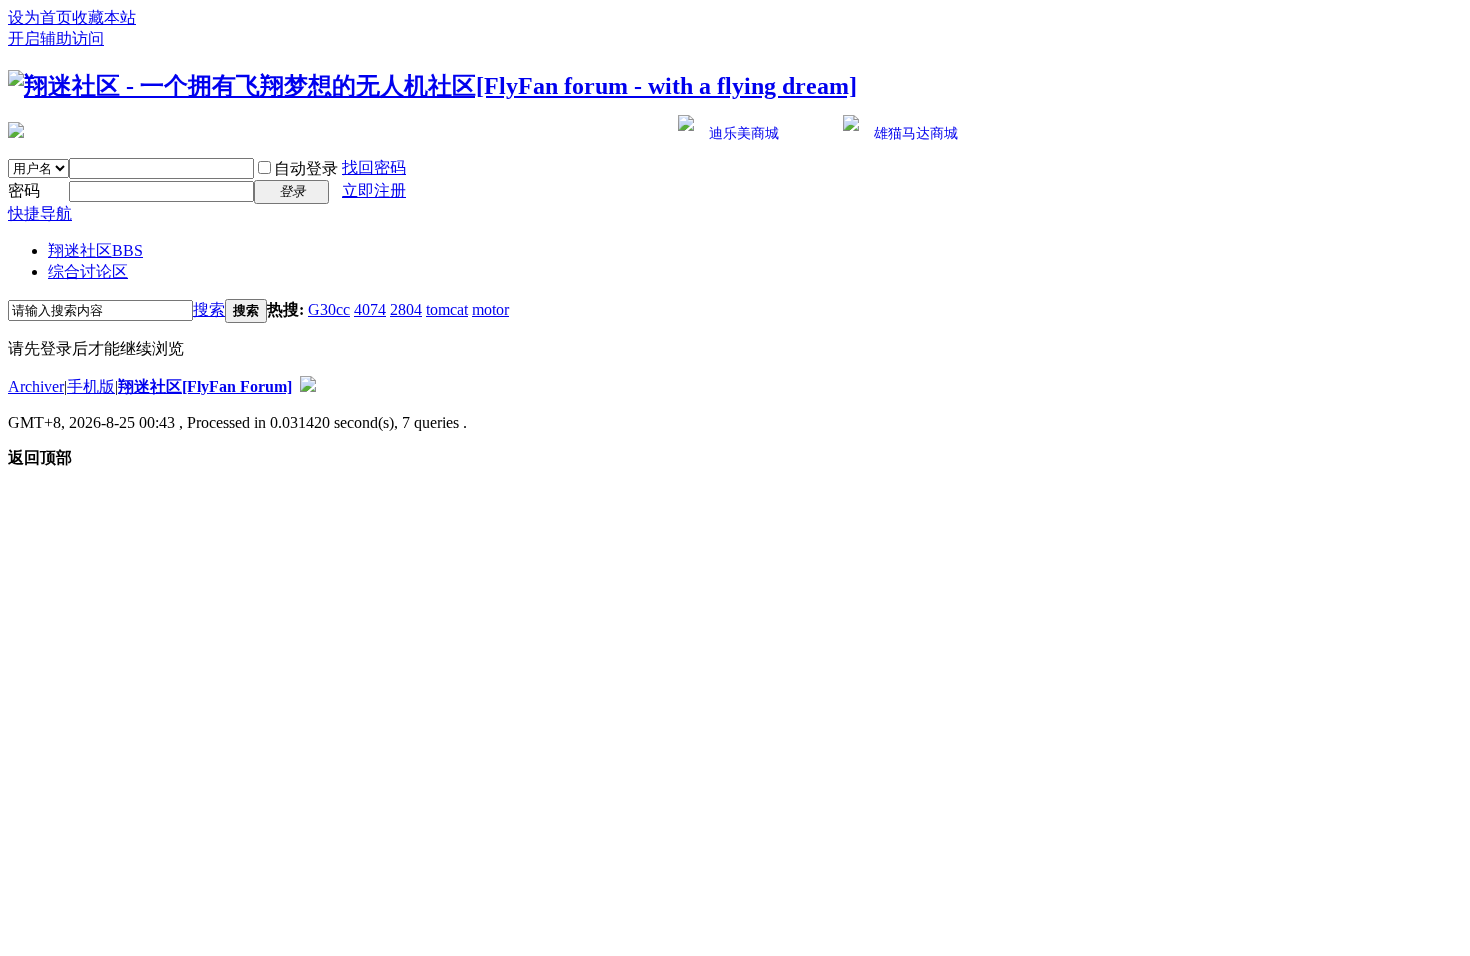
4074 (370, 309)
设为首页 (40, 17)
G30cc (329, 309)
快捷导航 (40, 213)
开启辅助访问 (56, 38)
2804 (406, 309)
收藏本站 (104, 17)
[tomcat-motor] (16, 130)
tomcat (447, 309)
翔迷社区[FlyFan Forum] (205, 386)
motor (490, 309)
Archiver (36, 386)
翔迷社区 (95, 250)
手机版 (91, 386)
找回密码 (374, 167)
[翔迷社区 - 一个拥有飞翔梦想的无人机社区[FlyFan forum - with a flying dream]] (432, 86)
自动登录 (306, 168)
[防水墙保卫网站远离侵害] (308, 386)
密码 (24, 190)
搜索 (209, 309)
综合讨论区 (88, 271)
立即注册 (374, 190)
